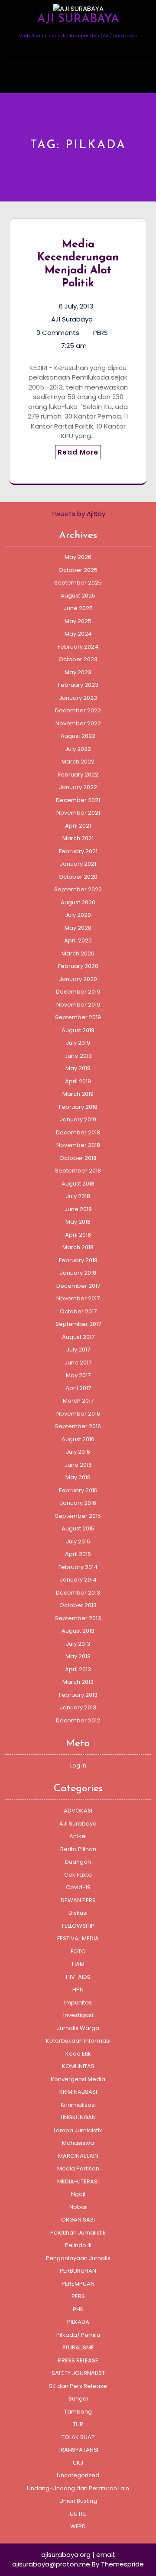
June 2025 (78, 608)
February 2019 (78, 1107)
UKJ (78, 2463)
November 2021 (78, 813)
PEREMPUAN (78, 2284)
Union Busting (78, 2501)
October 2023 (78, 659)
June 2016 (78, 1465)
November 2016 (78, 1414)
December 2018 (78, 1132)
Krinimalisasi (78, 2105)
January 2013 (78, 1707)
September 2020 (78, 889)
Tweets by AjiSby (78, 514)
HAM (78, 1964)
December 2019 (78, 992)
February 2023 (78, 685)
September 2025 (78, 583)
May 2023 (78, 672)
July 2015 (78, 1541)
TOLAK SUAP (78, 2437)
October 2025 (78, 570)
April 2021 (78, 826)
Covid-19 (78, 1887)
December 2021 (78, 800)
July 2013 (78, 1644)
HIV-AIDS (78, 1977)
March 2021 (78, 838)
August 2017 (78, 1337)
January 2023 (78, 698)
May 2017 (78, 1375)
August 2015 (78, 1528)
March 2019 (78, 1094)
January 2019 (78, 1119)
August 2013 (78, 1631)
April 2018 (78, 1235)
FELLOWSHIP (78, 1926)
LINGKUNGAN (78, 2117)
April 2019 (78, 1081)
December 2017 (78, 1286)
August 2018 (78, 1184)
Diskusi (78, 1913)
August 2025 (78, 596)
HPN (78, 1990)
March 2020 (78, 953)
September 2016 (78, 1426)
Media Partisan (78, 2168)
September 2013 (78, 1618)
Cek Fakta (78, 1875)
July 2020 (78, 915)
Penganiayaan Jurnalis (78, 2258)
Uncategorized (78, 2475)
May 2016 (78, 1477)
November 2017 (78, 1298)
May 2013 (78, 1656)
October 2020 (78, 877)
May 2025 (78, 621)
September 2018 (78, 1171)
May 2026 (78, 557)
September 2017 (78, 1324)
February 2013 (78, 1695)
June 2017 (78, 1363)
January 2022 (78, 787)
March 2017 (78, 1401)
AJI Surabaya (72, 319)
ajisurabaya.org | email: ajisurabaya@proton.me (64, 2560)
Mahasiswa (78, 2143)
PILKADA (78, 2322)
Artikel (78, 1836)
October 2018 (78, 1158)
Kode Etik (78, 2054)
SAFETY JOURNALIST (78, 2373)
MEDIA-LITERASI (78, 2181)
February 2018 (78, 1260)
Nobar (78, 2207)
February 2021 (78, 851)
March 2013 (78, 1682)
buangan (78, 1862)
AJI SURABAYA (78, 19)
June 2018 (78, 1209)
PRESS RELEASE (78, 2360)
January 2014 (78, 1580)
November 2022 (78, 723)
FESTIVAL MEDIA (78, 1938)
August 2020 (78, 902)
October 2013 (78, 1605)
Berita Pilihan (78, 1849)
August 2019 (78, 1030)
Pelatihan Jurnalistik (78, 2233)
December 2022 (78, 710)
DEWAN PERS (78, 1900)
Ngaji (78, 2194)
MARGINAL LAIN (78, 2156)
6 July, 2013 (76, 306)
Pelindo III (78, 2245)
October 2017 (78, 1311)
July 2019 (78, 1043)
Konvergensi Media (78, 2079)
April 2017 (78, 1388)
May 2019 (78, 1068)
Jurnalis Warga (78, 2028)
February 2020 (78, 966)
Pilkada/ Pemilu (78, 2335)
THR (78, 2424)
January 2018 (78, 1273)
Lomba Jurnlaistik (78, 2130)
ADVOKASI (78, 1811)
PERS (101, 333)
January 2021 (78, 864)
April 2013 (78, 1669)
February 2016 (78, 1490)
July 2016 (78, 1452)
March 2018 (78, 1247)
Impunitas (78, 2003)
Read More (78, 452)
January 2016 (78, 1503)
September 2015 (78, 1516)
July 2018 (78, 1196)
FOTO (78, 1951)
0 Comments (58, 333)
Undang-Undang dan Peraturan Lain (78, 2488)
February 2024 (78, 647)
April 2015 (78, 1554)
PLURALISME (78, 2347)
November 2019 (78, 1005)
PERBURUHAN (78, 2271)
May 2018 (78, 1222)
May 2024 (78, 634)
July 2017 (78, 1350)
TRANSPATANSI (78, 2450)
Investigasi (78, 2015)
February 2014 (78, 1567)
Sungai (78, 2399)
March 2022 (78, 762)
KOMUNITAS (78, 2066)
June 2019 (78, 1056)
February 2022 (78, 775)
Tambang (78, 2412)
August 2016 (78, 1439)
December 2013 (78, 1593)
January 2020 (78, 979)
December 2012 (78, 1720)
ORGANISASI (78, 2220)
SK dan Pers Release (78, 2386)
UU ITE (78, 2514)
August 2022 (78, 736)
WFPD (78, 2526)
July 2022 (78, 749)
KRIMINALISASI (78, 2092)
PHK (78, 2309)
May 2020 (78, 928)
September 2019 (78, 1017)
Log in (78, 1766)
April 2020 (78, 940)
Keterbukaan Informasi (78, 2041)
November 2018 (78, 1145)
